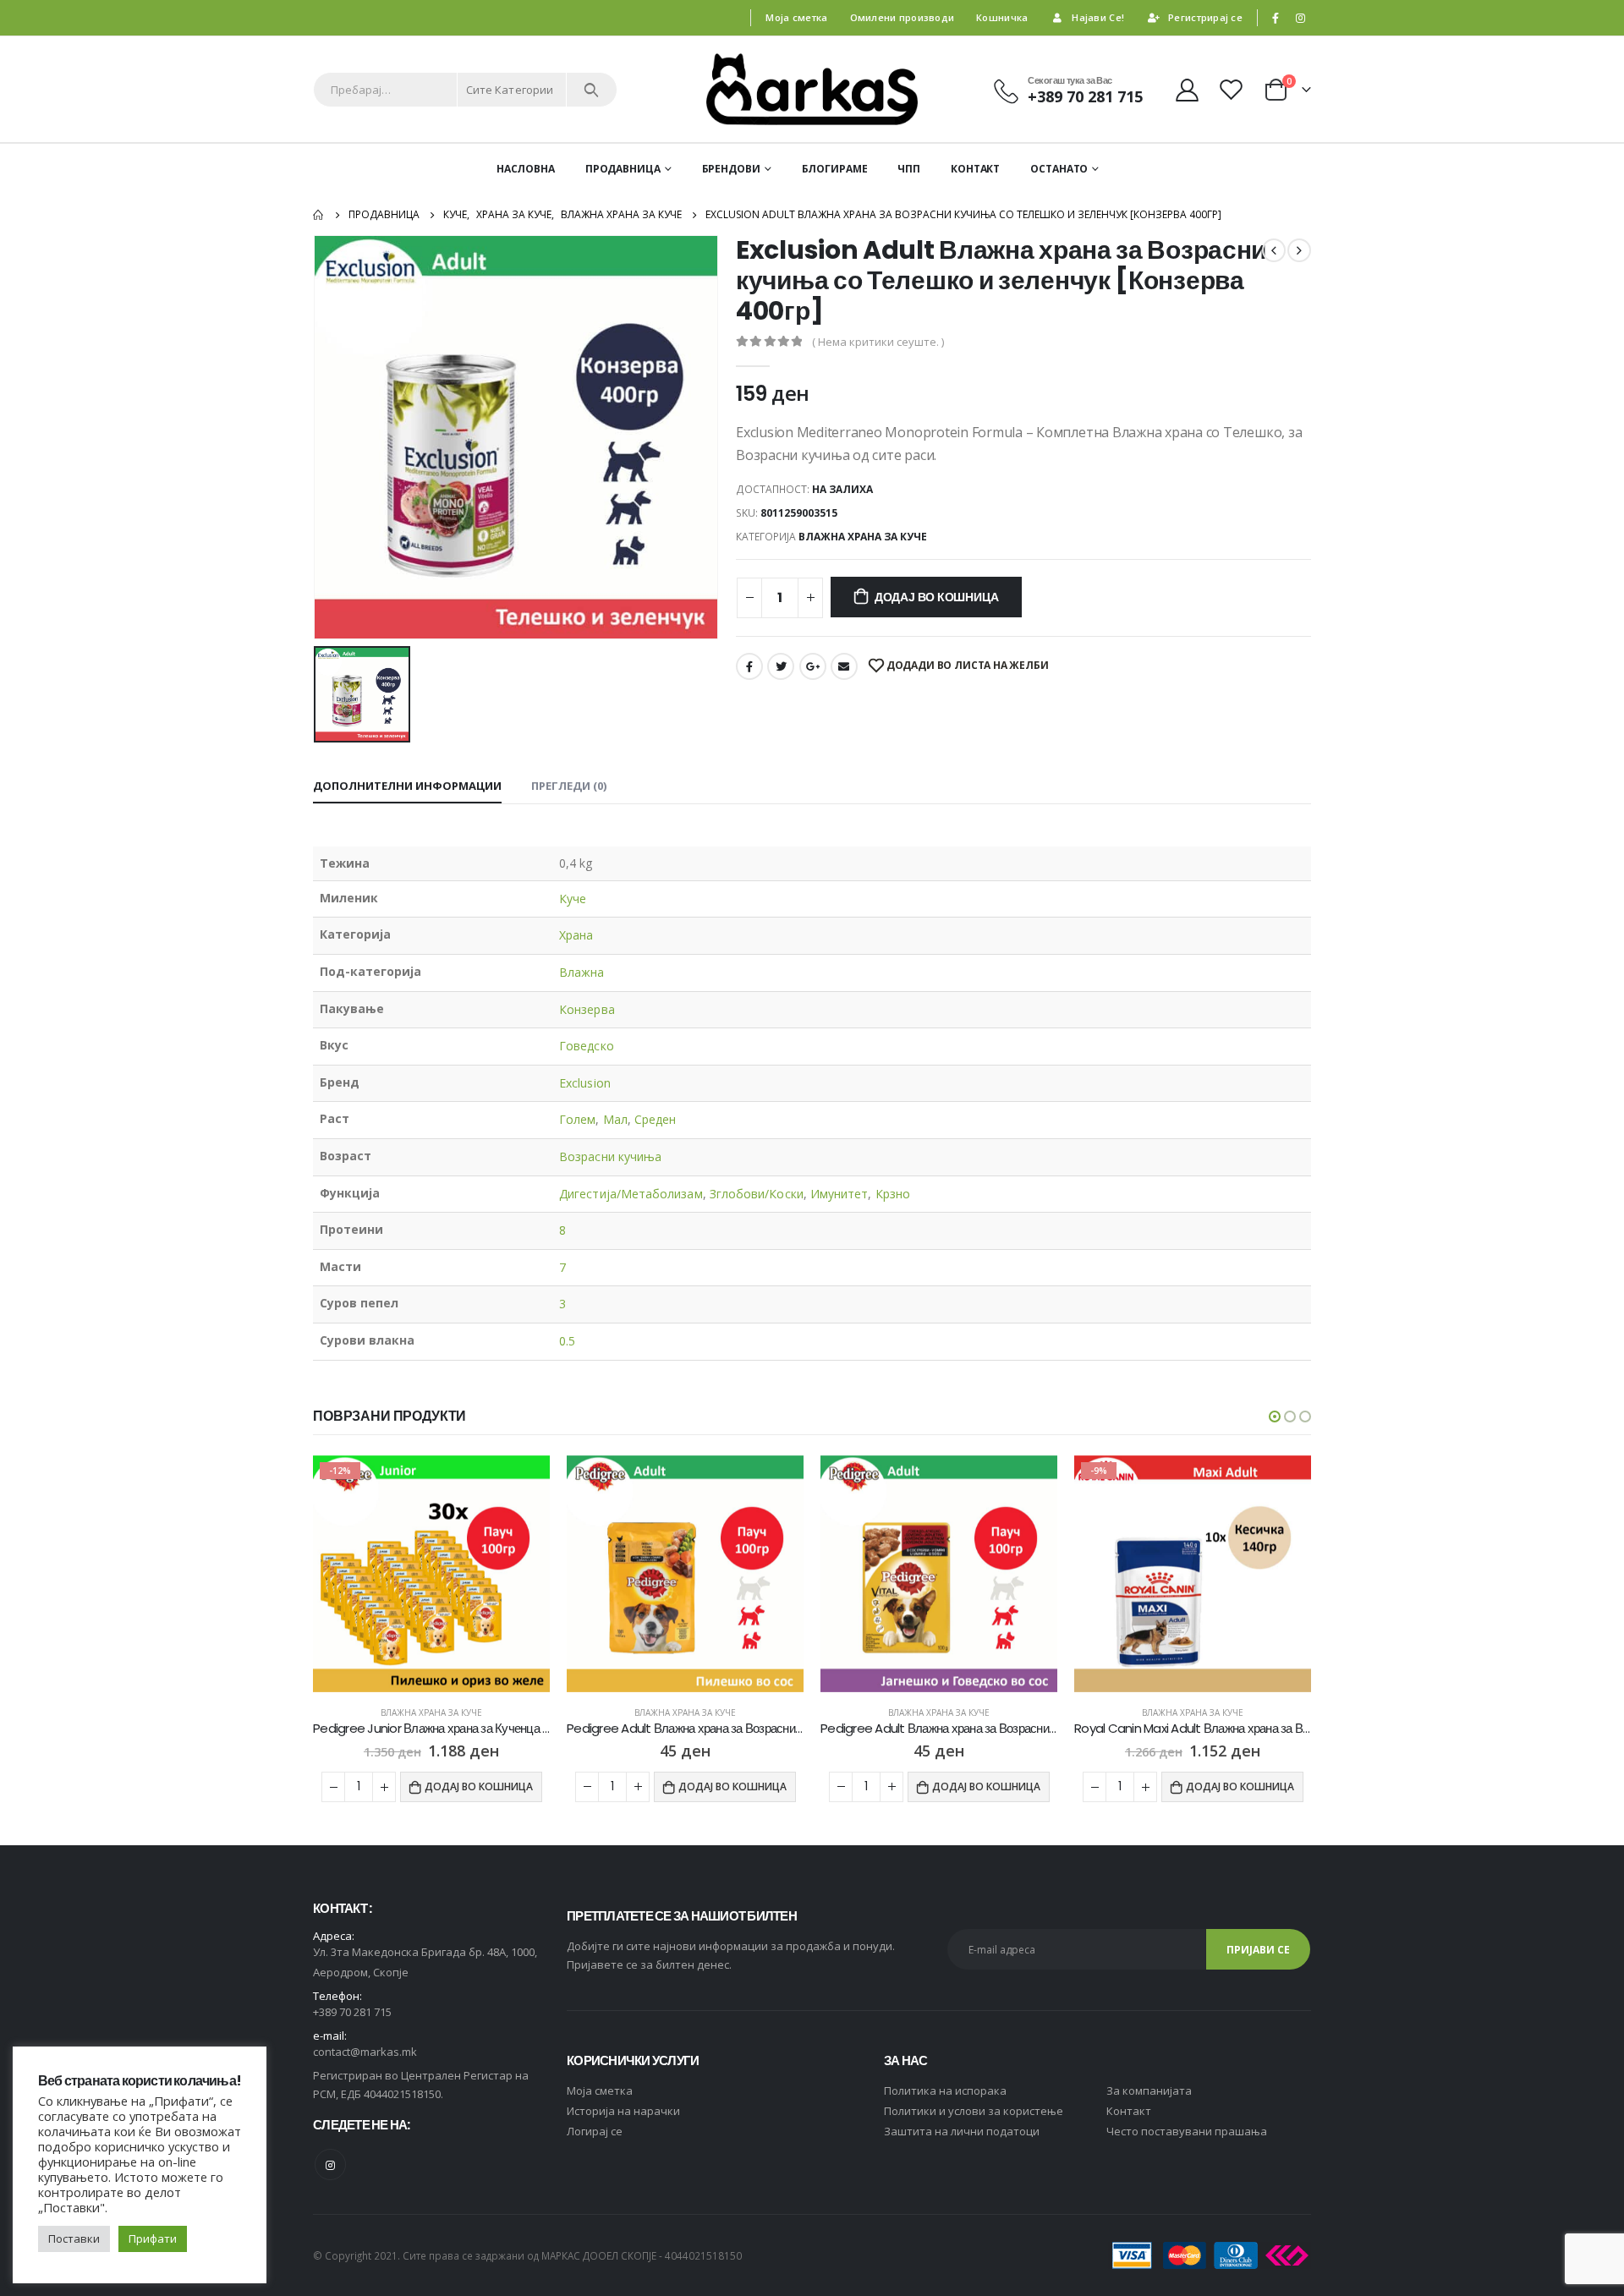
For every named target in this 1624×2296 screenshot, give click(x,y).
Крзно (893, 1194)
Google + (813, 666)
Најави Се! (1098, 17)
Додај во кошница (937, 597)
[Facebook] (1276, 18)
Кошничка (1002, 17)
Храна (576, 935)
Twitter (781, 666)
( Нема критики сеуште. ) (878, 342)
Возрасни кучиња (610, 1156)
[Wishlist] (1233, 89)
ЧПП (909, 169)
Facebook (749, 666)
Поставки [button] (74, 2238)
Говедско (587, 1046)
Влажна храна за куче (863, 537)
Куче (573, 899)
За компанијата (1149, 2091)
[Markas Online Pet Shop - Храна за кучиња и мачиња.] (812, 89)
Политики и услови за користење (974, 2111)
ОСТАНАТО (1059, 169)
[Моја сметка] (1187, 89)
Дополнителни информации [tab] (407, 786)
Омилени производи (903, 17)
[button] (1275, 1417)
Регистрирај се (1205, 17)
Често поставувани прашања (1187, 2131)
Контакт (975, 169)
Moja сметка (600, 2091)
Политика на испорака (945, 2091)
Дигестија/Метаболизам (631, 1194)
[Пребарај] (592, 90)
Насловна (526, 169)
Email (844, 666)
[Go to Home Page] (319, 215)
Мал (615, 1119)
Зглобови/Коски (757, 1194)
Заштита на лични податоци (962, 2131)
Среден (655, 1119)
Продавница (623, 169)
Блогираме (835, 169)
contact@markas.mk (365, 2052)
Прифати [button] (153, 2238)
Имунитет (839, 1194)
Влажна (582, 972)
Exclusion (585, 1083)
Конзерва (587, 1009)
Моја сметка (796, 17)
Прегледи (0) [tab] (569, 786)
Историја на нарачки (623, 2111)
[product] (431, 1574)
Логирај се (595, 2131)
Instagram (330, 2164)
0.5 (567, 1341)
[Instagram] (1300, 18)
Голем (577, 1119)
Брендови (731, 169)
